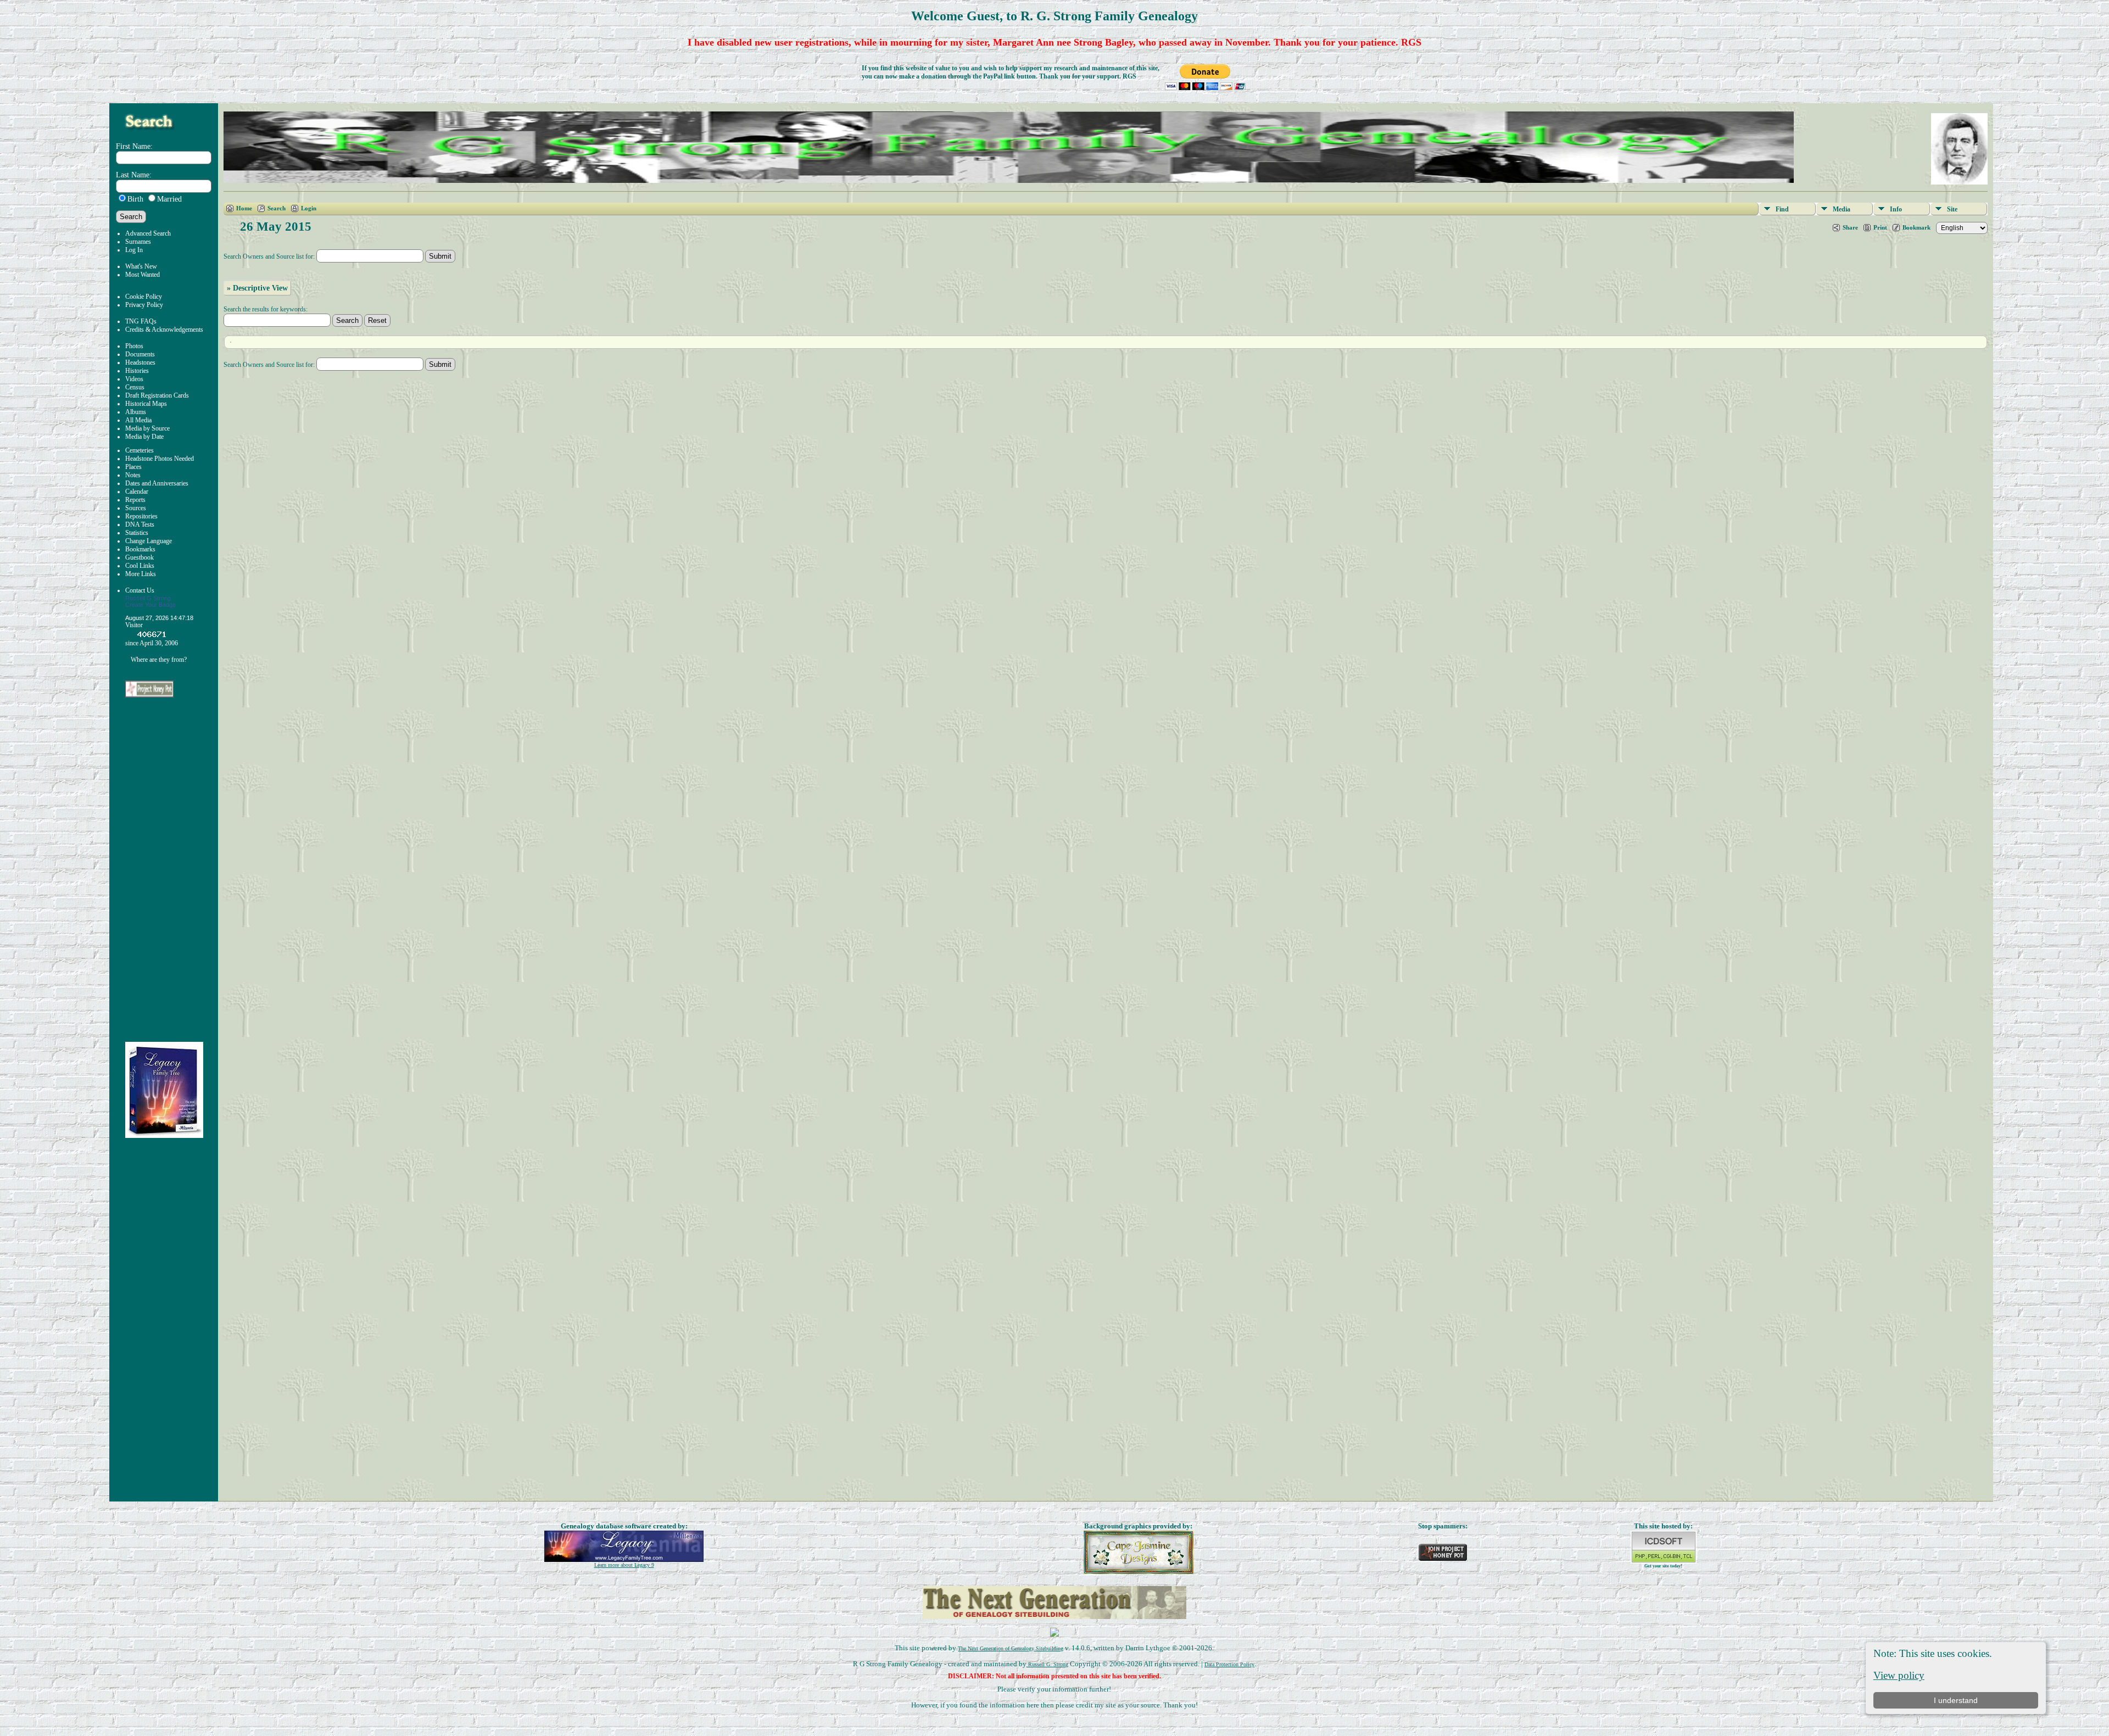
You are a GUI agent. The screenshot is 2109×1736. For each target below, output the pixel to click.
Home (244, 208)
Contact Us (140, 590)
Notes (133, 475)
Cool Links (140, 566)
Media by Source (147, 428)
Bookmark (1916, 227)
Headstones (140, 362)
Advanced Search (148, 233)
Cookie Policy (144, 297)
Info (1896, 209)
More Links (141, 574)
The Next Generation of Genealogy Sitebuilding (1011, 1648)
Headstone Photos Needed (160, 459)
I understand (1956, 1700)
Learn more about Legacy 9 (624, 1565)
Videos (134, 379)
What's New (141, 266)
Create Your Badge (150, 605)
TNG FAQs (141, 321)
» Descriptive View (257, 288)
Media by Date (144, 437)
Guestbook (140, 557)
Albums (136, 412)
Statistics (137, 533)
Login (309, 208)
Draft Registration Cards (157, 395)
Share (1850, 227)
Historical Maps (146, 404)
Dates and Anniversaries (157, 483)
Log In (134, 250)
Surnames (138, 242)
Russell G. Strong (1047, 1664)
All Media (138, 420)
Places (133, 467)
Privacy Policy (144, 305)
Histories (137, 371)
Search (277, 208)
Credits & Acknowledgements (164, 330)
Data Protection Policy (1229, 1664)
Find (1782, 209)
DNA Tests (140, 524)
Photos (134, 346)
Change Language (149, 541)
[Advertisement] (172, 870)
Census (135, 387)
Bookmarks (140, 549)
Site (1952, 209)
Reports (135, 500)
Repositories (141, 516)
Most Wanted (143, 275)
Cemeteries (140, 450)
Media (1842, 209)
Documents (140, 354)
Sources (136, 508)
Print (1880, 227)
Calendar (137, 492)
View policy (1899, 1675)
